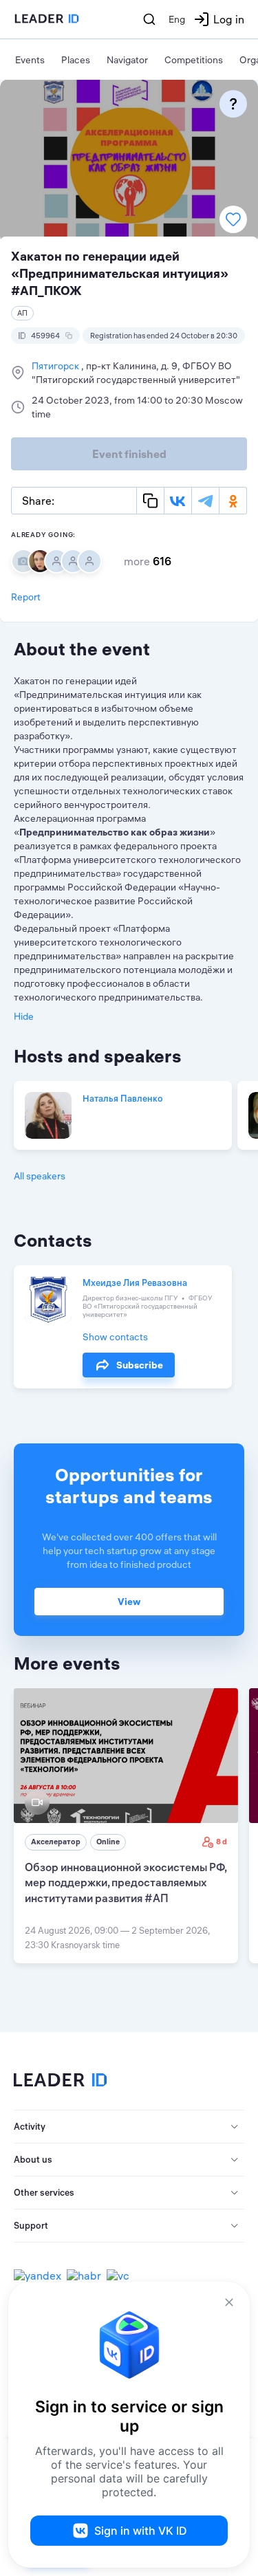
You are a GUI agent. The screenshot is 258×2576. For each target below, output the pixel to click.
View (129, 1602)
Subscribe (140, 1365)
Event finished (129, 454)
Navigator (127, 60)
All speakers (40, 1176)
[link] (126, 1826)
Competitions (194, 60)
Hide (24, 1016)
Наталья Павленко (123, 1098)
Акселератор (56, 1842)
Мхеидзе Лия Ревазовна (135, 1282)
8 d (222, 1842)
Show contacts (115, 1337)
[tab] (129, 2127)
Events (30, 60)
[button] (129, 2127)
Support (31, 2225)
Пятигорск (56, 366)
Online (108, 1842)
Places (76, 60)
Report (26, 597)
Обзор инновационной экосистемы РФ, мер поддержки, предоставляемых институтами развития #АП (126, 1882)
